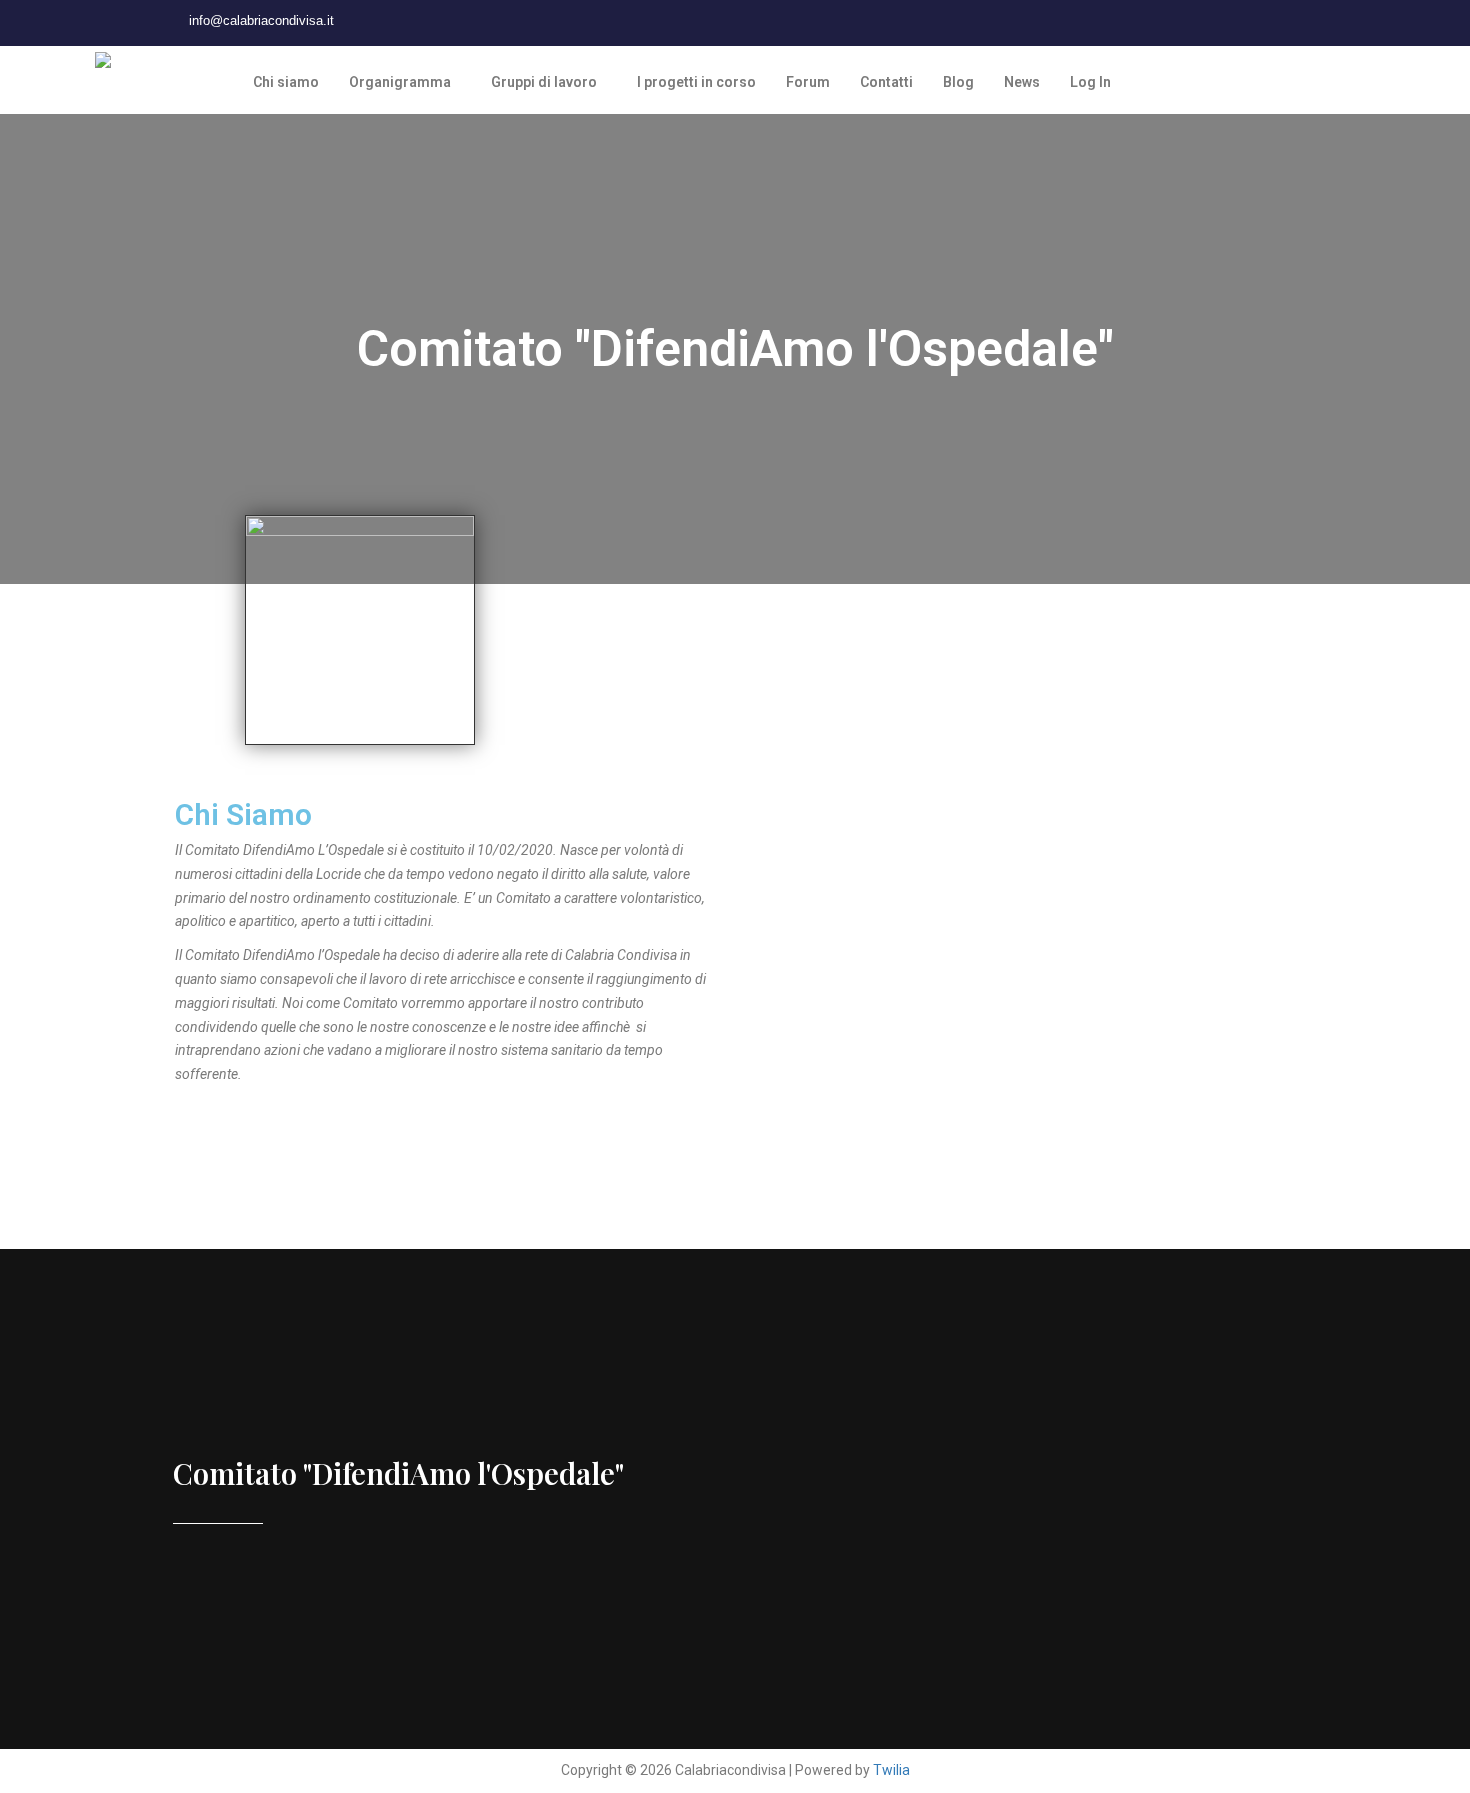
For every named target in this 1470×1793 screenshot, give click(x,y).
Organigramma (400, 82)
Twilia (891, 1770)
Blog (958, 82)
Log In (1090, 82)
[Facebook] (408, 21)
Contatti (886, 82)
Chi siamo (286, 82)
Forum (808, 82)
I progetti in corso (696, 82)
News (1022, 82)
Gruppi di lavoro (544, 82)
